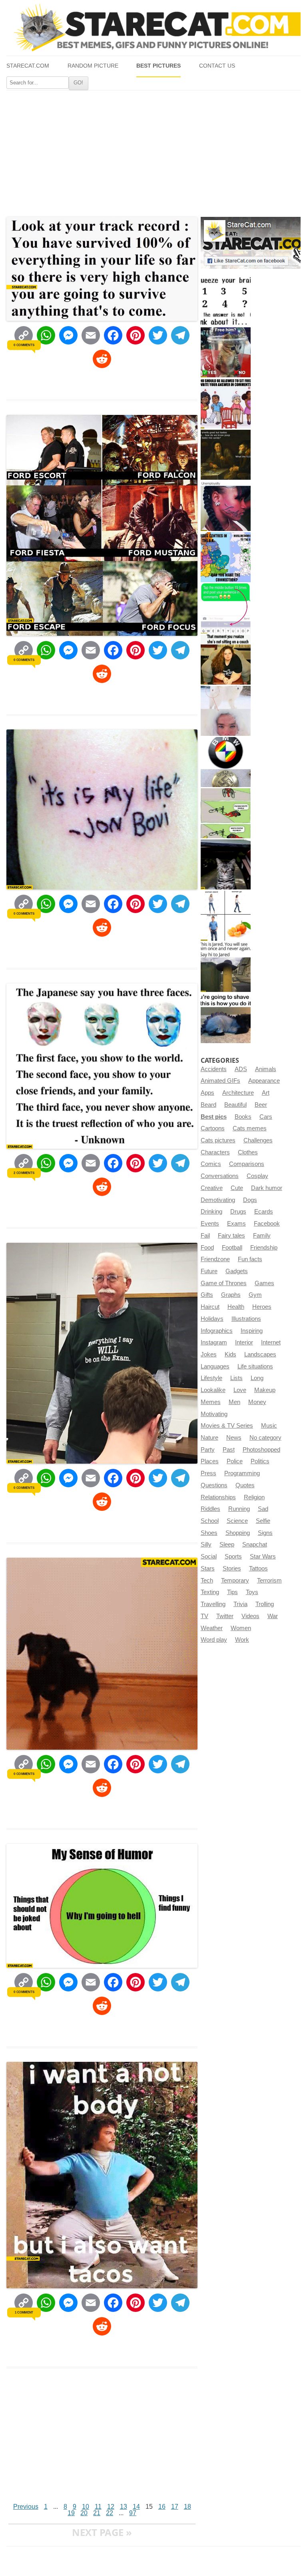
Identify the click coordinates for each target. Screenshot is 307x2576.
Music (269, 1426)
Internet (271, 1342)
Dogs (250, 1200)
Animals (266, 1069)
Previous (26, 2507)
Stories (232, 1568)
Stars (208, 1568)
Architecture (238, 1093)
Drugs (238, 1212)
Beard (208, 1105)
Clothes (248, 1152)
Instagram (214, 1342)
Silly (206, 1544)
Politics (260, 1461)
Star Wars (263, 1556)
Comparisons (247, 1164)
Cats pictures (218, 1140)
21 (97, 2513)
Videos (250, 1616)
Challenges (258, 1140)
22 (110, 2513)
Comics (211, 1164)
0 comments (24, 345)
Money (257, 1402)
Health (236, 1307)
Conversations (220, 1176)
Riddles (210, 1509)
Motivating (214, 1414)
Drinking (211, 1212)
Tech (207, 1580)
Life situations (255, 1366)
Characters (215, 1152)
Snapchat (255, 1544)
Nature (209, 1438)
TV (204, 1616)
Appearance (264, 1081)
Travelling (213, 1604)
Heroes (262, 1307)
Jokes (209, 1354)
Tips (232, 1592)
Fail (205, 1236)
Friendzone (215, 1259)
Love (240, 1390)
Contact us (217, 66)
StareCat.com (28, 66)
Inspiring (252, 1331)
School (210, 1521)
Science (237, 1521)
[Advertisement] (153, 150)
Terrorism (269, 1580)
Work (242, 1640)
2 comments (24, 1173)
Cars (266, 1117)
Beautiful (235, 1105)
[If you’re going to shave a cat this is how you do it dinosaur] (226, 1018)
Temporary (235, 1580)
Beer (261, 1105)
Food (207, 1248)
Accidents (214, 1069)
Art (266, 1093)
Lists (236, 1378)
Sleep (227, 1544)
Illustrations (246, 1319)
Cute (237, 1188)
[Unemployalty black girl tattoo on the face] (226, 506)
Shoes (209, 1533)
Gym (255, 1295)
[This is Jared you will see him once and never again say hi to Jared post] (226, 967)
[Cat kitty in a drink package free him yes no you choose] (226, 352)
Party (208, 1450)
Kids (230, 1354)
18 (187, 2507)
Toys (252, 1592)
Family (262, 1236)
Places (210, 1461)
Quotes (245, 1485)
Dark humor (267, 1188)
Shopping (238, 1533)
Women (241, 1628)
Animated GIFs (220, 1081)
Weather (212, 1628)
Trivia (240, 1604)
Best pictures (158, 66)
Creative (212, 1188)
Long (257, 1378)
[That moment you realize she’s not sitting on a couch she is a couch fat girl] (226, 660)
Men (234, 1402)
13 (124, 2507)
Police (235, 1461)
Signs (265, 1533)
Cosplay (257, 1176)
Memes (211, 1402)
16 (162, 2507)
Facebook (267, 1224)
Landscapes (260, 1354)
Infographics (217, 1331)
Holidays (212, 1319)
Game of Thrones (224, 1283)
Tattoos (258, 1568)
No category (265, 1438)
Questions (214, 1485)
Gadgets (237, 1271)
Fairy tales (231, 1236)
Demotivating (218, 1200)
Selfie (263, 1521)
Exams (236, 1224)
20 (84, 2513)
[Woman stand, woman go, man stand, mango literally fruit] (226, 916)
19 (71, 2513)
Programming (242, 1473)
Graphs (231, 1295)
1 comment (24, 2312)
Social (209, 1556)
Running (239, 1509)
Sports (233, 1556)
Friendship (264, 1248)
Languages (215, 1366)
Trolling (265, 1604)
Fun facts (250, 1259)
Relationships (218, 1497)
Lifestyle (211, 1378)
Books (243, 1117)
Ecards (264, 1212)
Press (208, 1473)
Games (264, 1283)
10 (86, 2507)
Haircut (210, 1307)
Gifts (207, 1295)
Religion (254, 1497)
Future (209, 1271)
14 (136, 2507)
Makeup (265, 1390)
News (234, 1438)
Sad (263, 1509)
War (273, 1616)
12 (111, 2507)
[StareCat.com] (153, 28)
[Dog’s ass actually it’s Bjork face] (226, 711)
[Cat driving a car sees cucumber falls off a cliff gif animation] (226, 864)
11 (98, 2507)
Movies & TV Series (227, 1426)
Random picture (93, 66)
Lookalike (213, 1390)
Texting (210, 1592)
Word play (214, 1640)
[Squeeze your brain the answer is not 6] (226, 301)
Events (210, 1224)
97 (133, 2513)
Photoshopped (261, 1450)
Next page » (102, 2532)
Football (232, 1248)
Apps (207, 1093)
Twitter (225, 1616)
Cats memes (250, 1128)
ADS (241, 1069)
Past (229, 1450)
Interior (244, 1342)
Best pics (214, 1117)
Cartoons (213, 1128)
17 (175, 2507)
